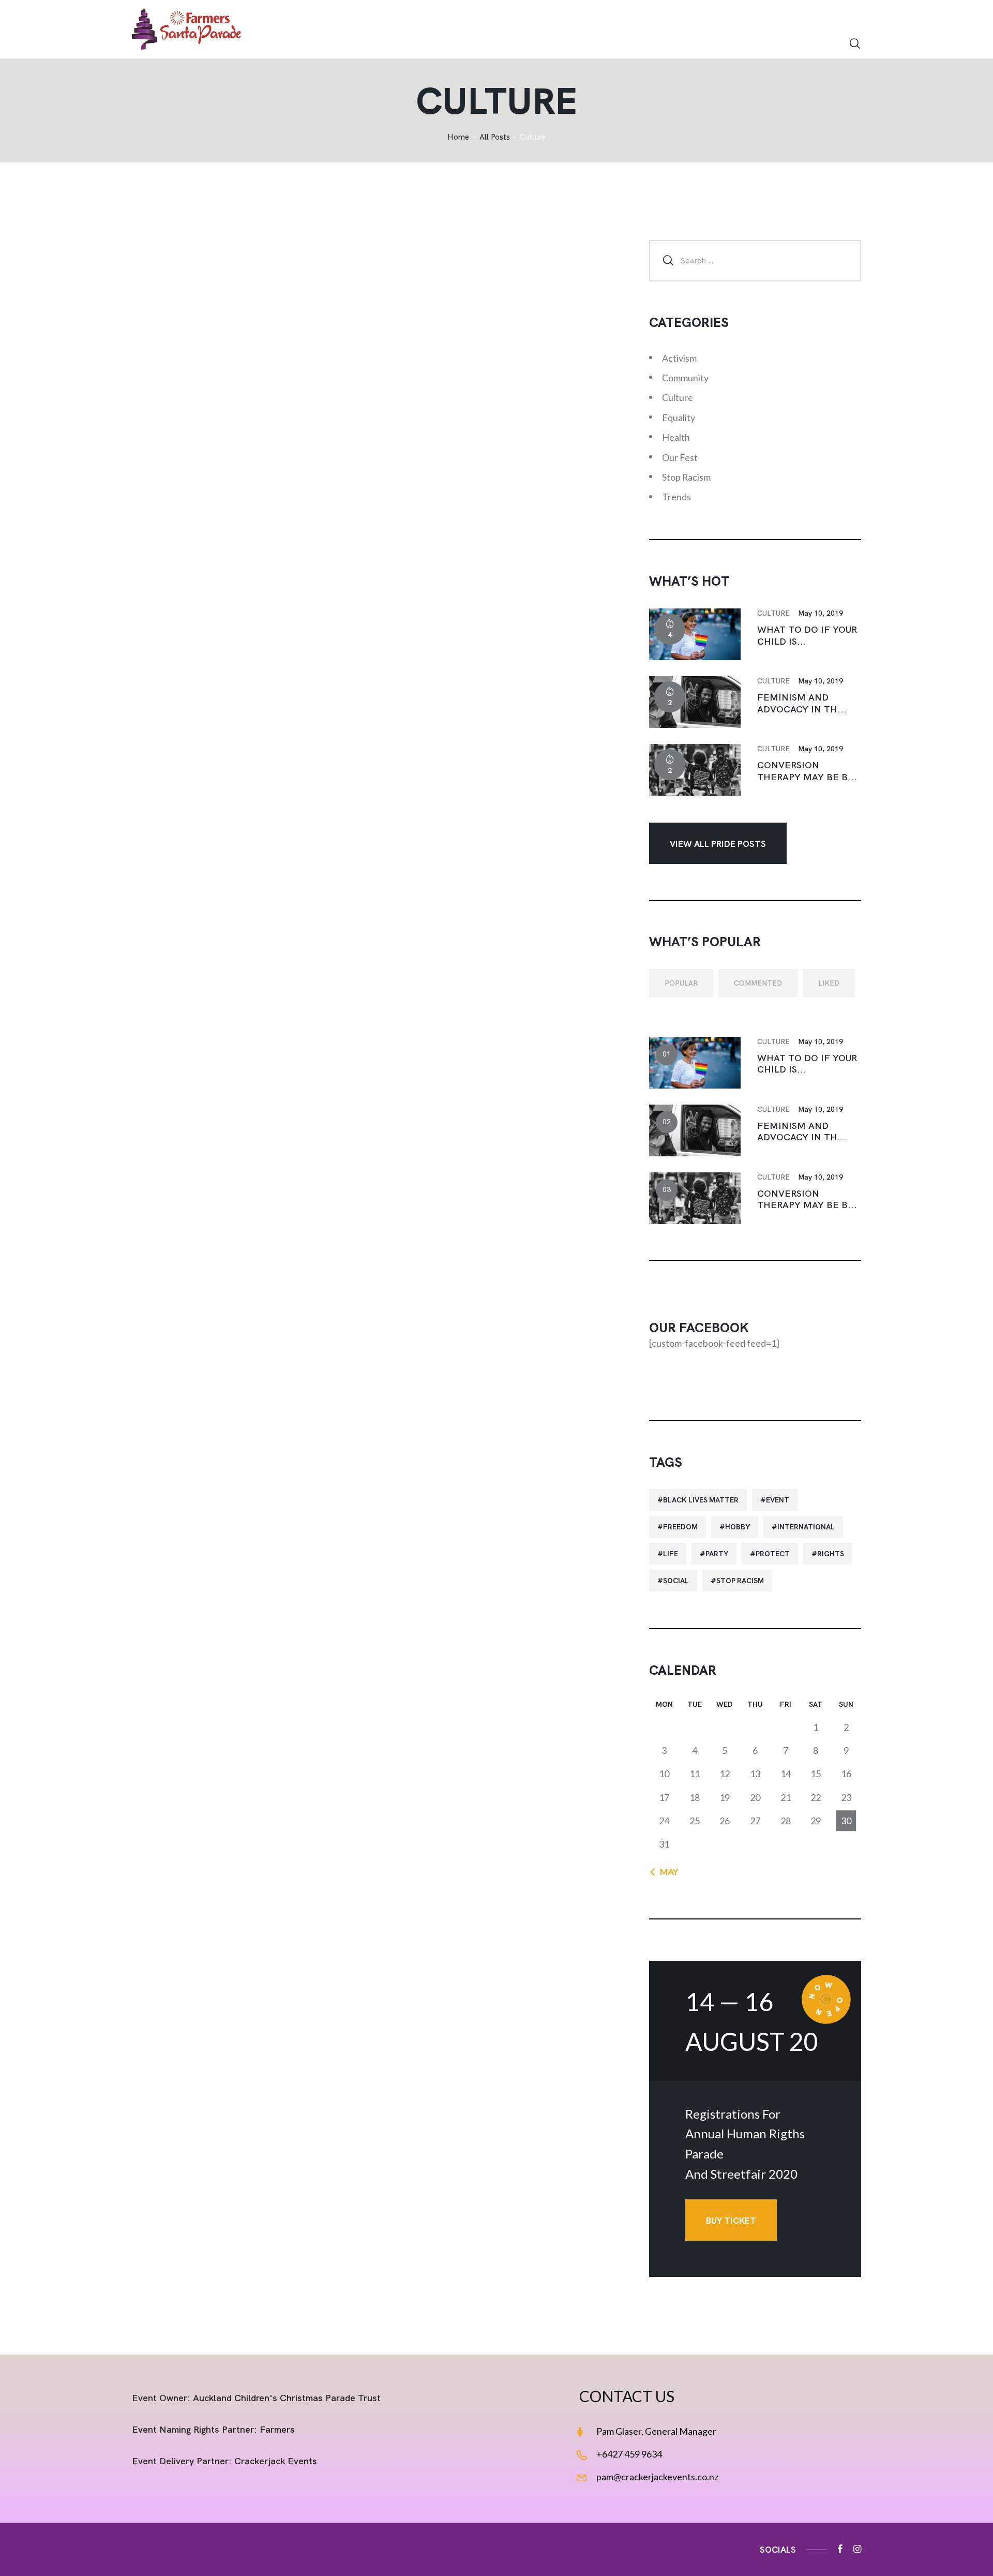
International (806, 1527)
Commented (758, 983)
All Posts (495, 137)
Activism (679, 358)
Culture (678, 397)
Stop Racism (686, 477)
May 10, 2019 (821, 613)
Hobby (738, 1527)
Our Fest (680, 457)
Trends (676, 497)
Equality (679, 418)
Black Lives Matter (701, 1500)
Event (778, 1500)
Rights (831, 1554)
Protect (773, 1554)
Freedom (680, 1527)
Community (685, 378)
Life (671, 1554)
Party (717, 1554)
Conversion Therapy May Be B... (807, 771)
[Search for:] (755, 260)
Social (676, 1581)
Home (458, 137)
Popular (681, 983)
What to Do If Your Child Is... (807, 636)
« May (666, 1872)
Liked (829, 983)
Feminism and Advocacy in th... (802, 703)
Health (676, 437)
